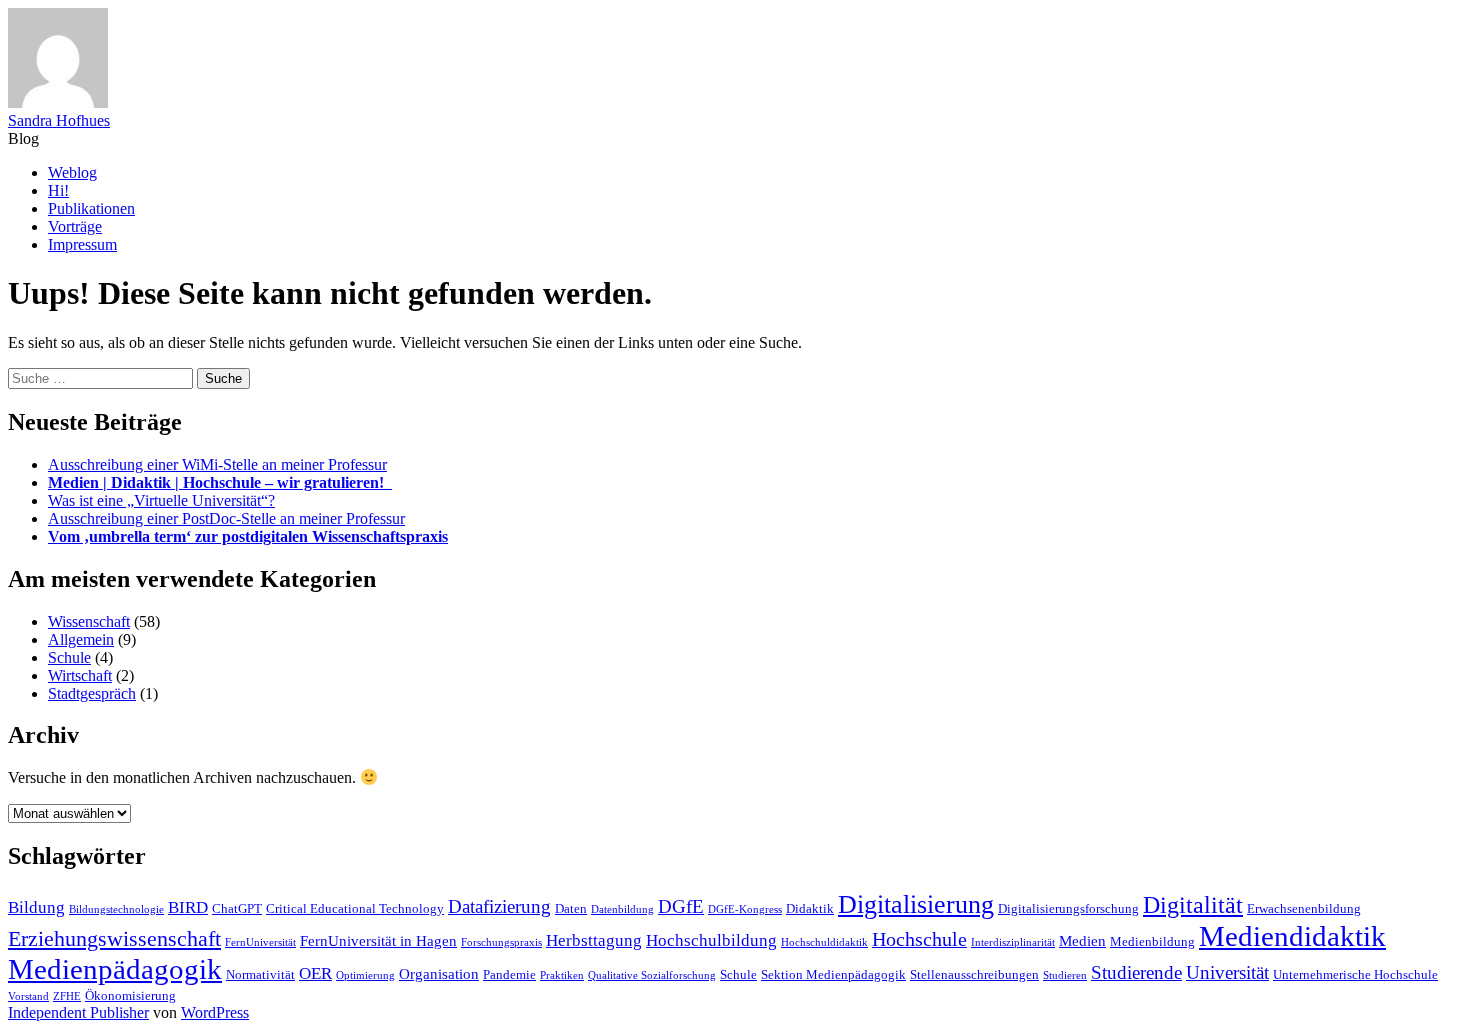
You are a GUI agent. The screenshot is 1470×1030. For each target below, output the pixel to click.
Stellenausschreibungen (974, 974)
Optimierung (365, 975)
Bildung (36, 907)
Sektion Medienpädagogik (833, 974)
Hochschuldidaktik (824, 942)
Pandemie (509, 974)
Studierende (1136, 972)
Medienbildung (1152, 941)
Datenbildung (622, 909)
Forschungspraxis (501, 942)
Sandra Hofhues (59, 120)
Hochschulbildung (711, 940)
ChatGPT (237, 908)
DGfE (681, 906)
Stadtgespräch (92, 693)
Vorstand (28, 996)
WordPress (215, 1012)
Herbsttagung (594, 940)
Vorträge (75, 226)
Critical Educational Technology (355, 908)
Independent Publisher (78, 1012)
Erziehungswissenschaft (114, 938)
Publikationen (91, 208)
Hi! (58, 190)
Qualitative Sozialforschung (652, 975)
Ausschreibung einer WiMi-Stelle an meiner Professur (217, 464)
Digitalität (1193, 904)
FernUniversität (260, 942)
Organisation (439, 973)
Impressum (82, 244)
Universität (1227, 972)
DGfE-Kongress (745, 909)
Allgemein (81, 639)
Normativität (260, 974)
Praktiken (562, 975)
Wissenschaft (89, 621)
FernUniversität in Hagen (378, 940)
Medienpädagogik (115, 969)
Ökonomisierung (130, 995)
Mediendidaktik (1292, 936)
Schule (69, 657)
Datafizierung (499, 906)
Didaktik (810, 908)
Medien (1082, 940)
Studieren (1065, 975)
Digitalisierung (916, 904)
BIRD (188, 907)
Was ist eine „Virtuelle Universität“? (161, 500)
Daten (571, 908)
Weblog (72, 172)
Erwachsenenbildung (1304, 908)
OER (315, 973)
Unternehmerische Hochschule (1355, 974)
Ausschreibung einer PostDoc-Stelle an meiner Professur (226, 518)
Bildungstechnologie (116, 909)
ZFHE (67, 996)
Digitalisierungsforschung (1068, 908)
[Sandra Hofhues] (58, 102)
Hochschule (919, 939)
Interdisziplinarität (1013, 942)
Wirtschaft (80, 675)
